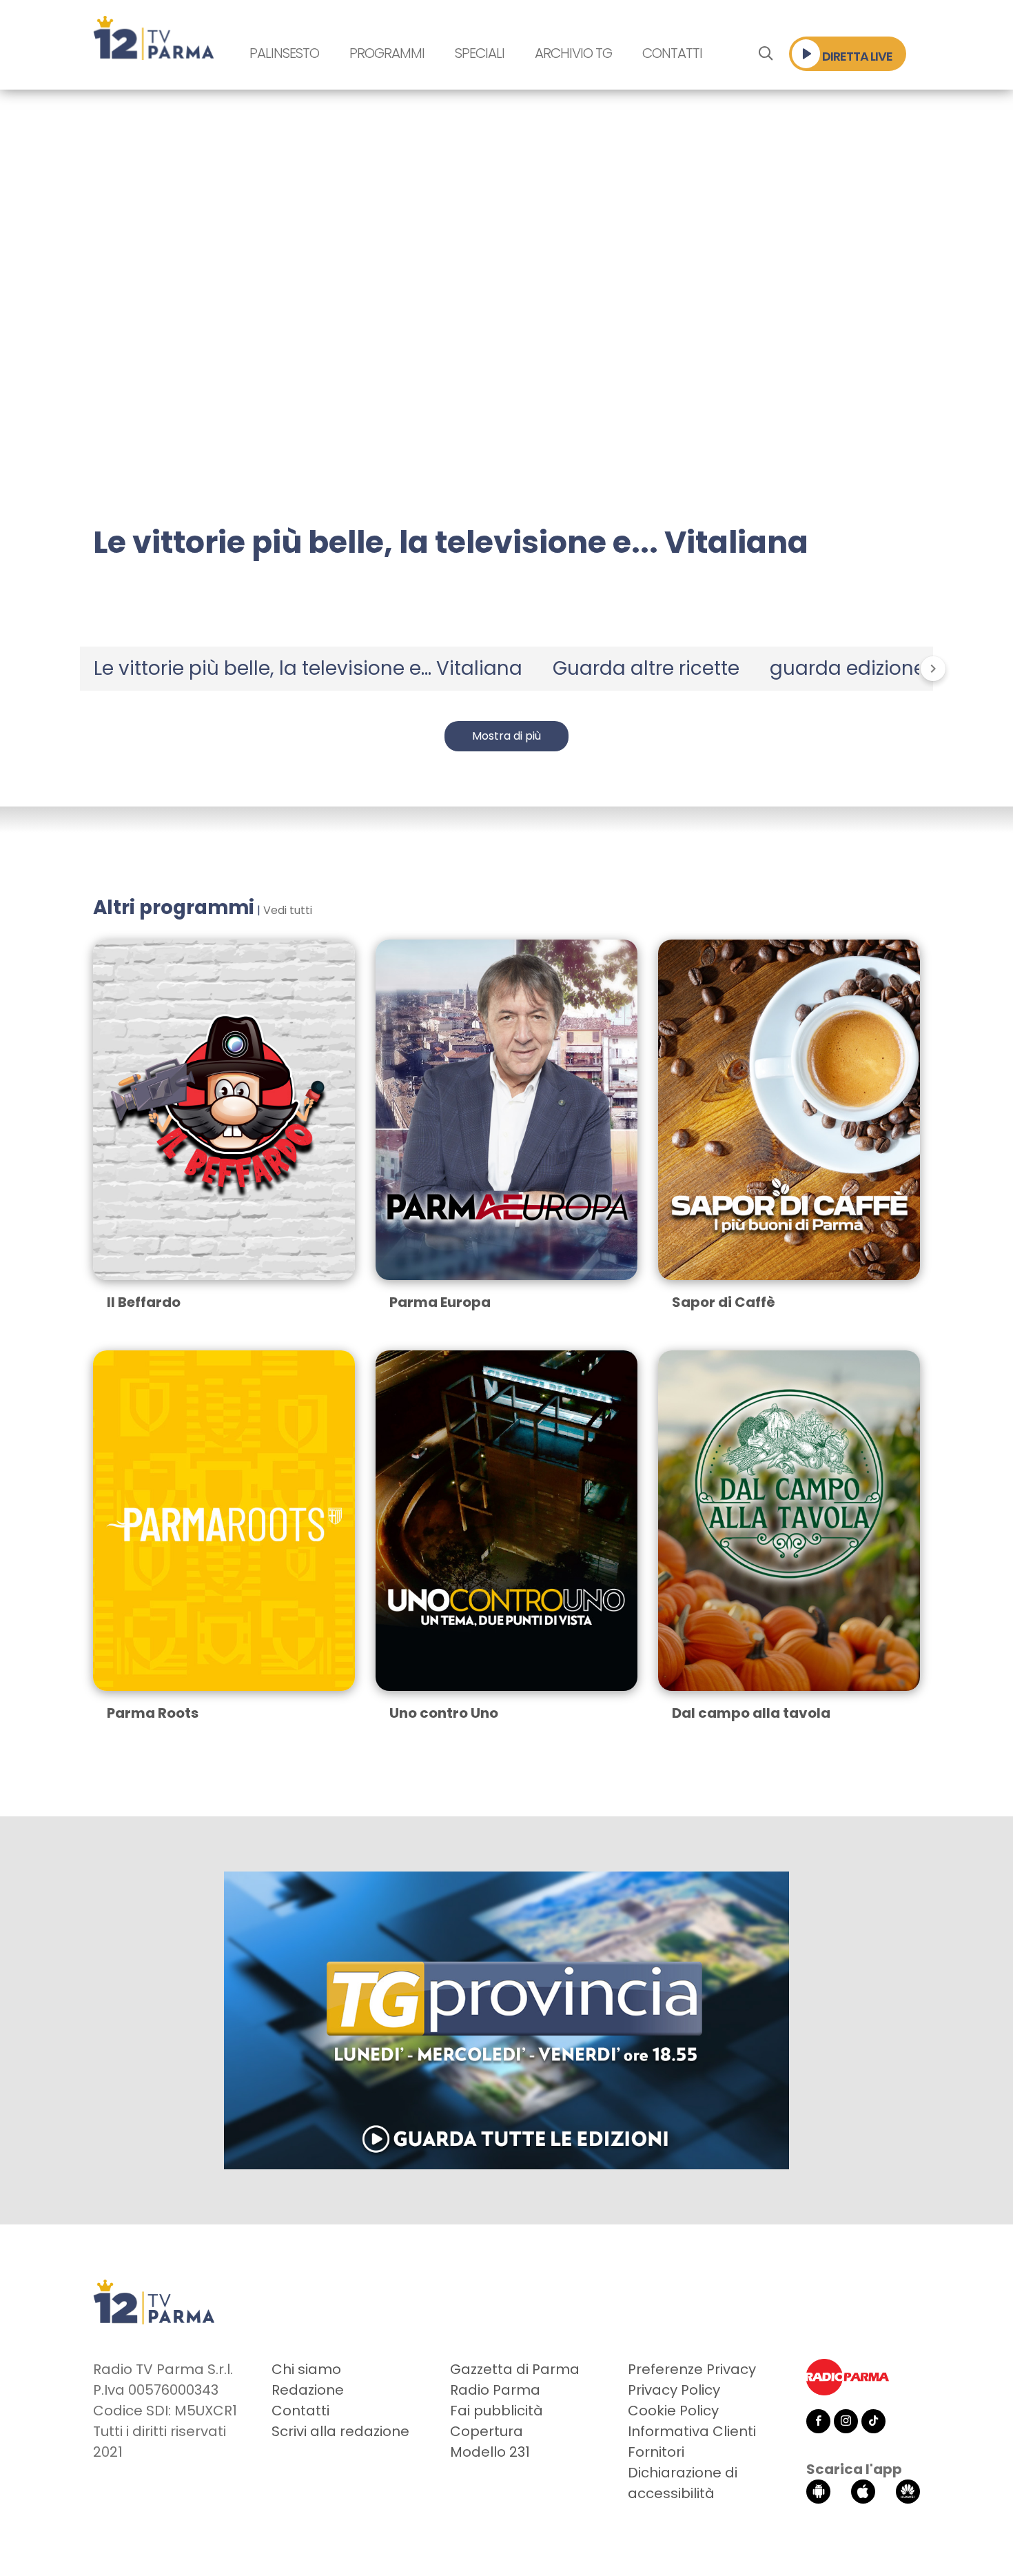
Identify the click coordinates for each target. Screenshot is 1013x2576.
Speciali (480, 53)
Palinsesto (284, 53)
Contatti (672, 53)
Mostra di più (506, 736)
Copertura (487, 2431)
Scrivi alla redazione (340, 2431)
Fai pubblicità (497, 2411)
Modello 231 (490, 2452)
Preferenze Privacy (692, 2369)
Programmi (387, 53)
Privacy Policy (674, 2390)
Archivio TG (573, 53)
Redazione (308, 2390)
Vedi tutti (288, 910)
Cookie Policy (673, 2411)
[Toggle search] (765, 54)
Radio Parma (495, 2390)
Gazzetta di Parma (515, 2369)
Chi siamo (306, 2369)
